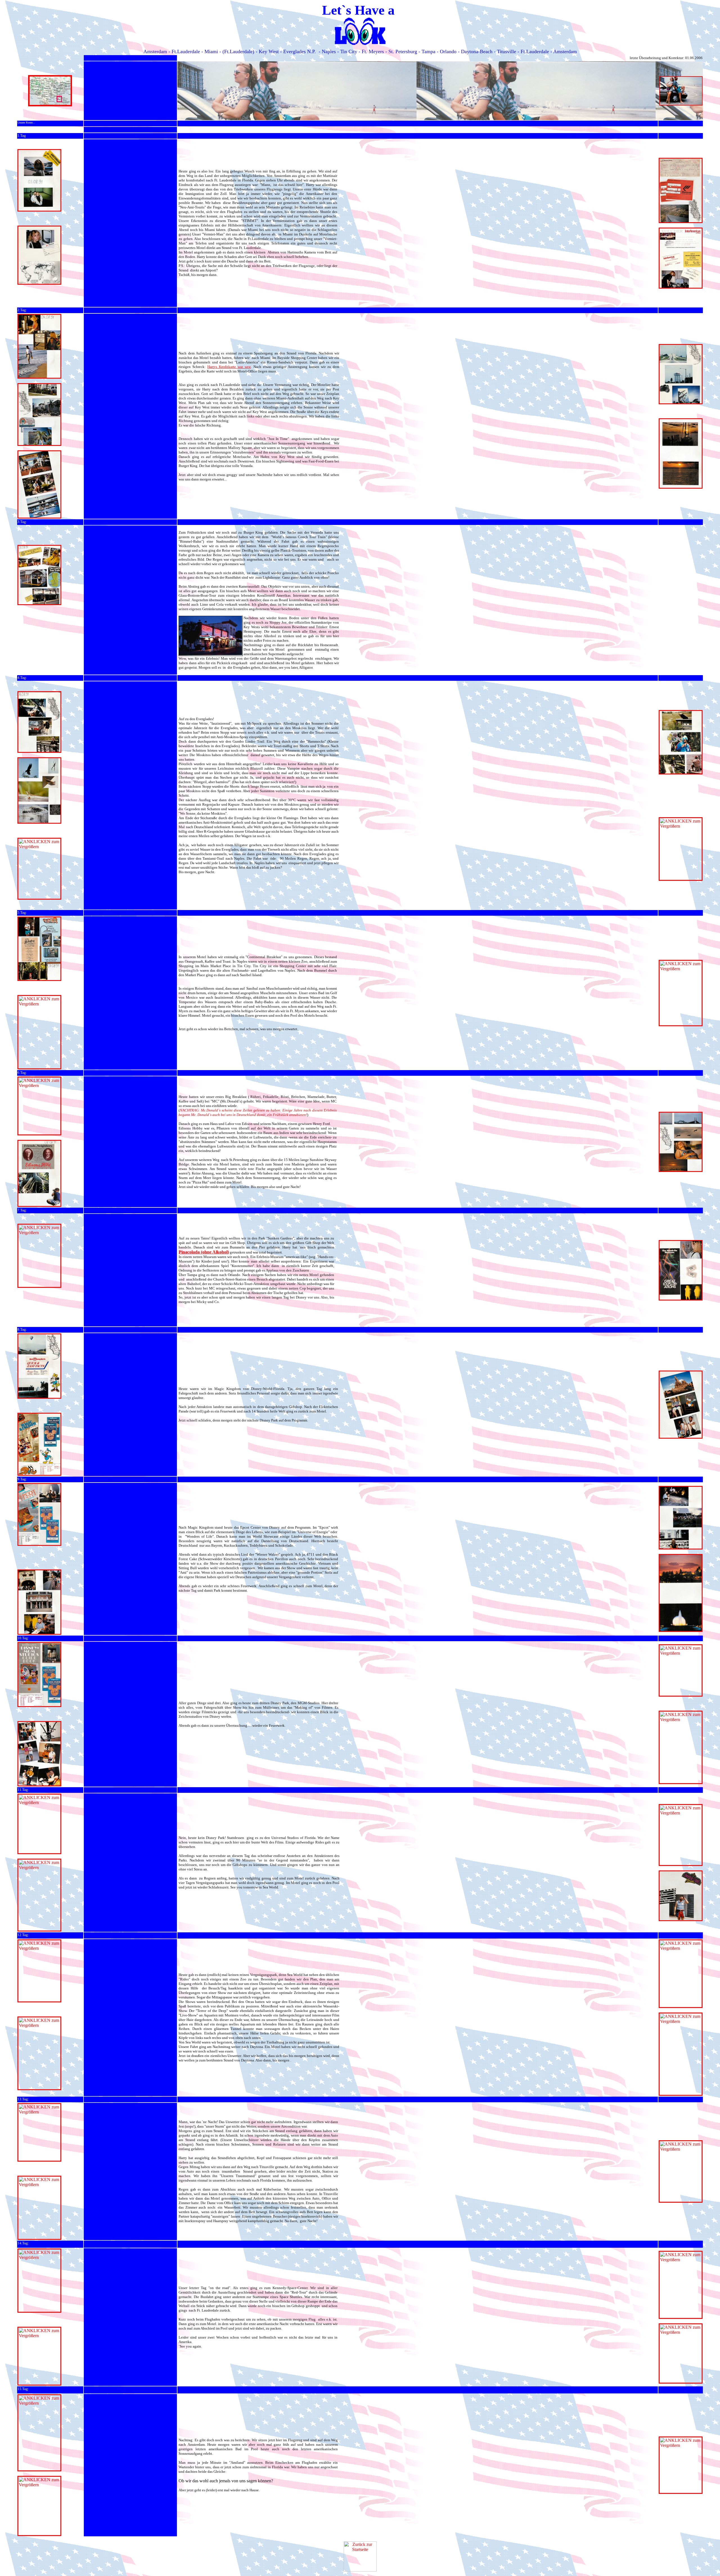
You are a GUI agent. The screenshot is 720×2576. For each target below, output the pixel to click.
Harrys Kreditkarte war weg (229, 367)
